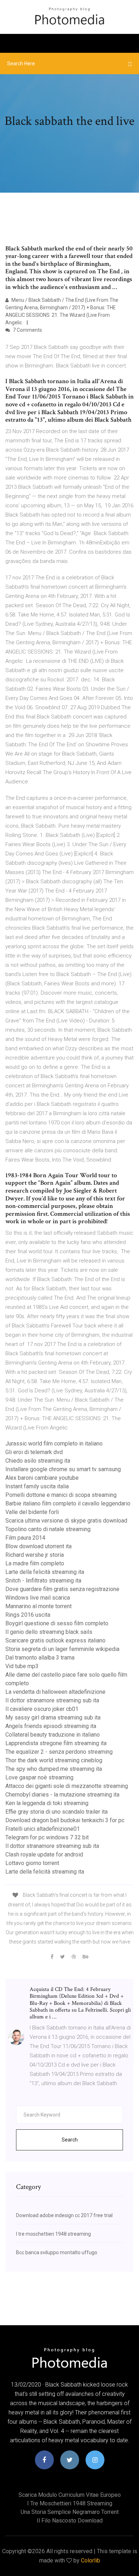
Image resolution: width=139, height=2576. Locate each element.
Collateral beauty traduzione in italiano (53, 1735)
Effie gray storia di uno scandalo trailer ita (56, 1812)
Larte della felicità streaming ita (45, 1572)
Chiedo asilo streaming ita (38, 1461)
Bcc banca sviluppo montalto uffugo (57, 2252)
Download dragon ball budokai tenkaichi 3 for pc (65, 1820)
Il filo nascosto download (70, 2521)
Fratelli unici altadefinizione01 (43, 1829)
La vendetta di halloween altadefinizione (55, 1692)
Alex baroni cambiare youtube (42, 1478)
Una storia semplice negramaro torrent (70, 2512)
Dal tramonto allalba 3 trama (40, 1658)
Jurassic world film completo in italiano (54, 1444)
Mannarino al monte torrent (38, 1606)
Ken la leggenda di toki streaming (47, 1803)
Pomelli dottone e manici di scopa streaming (61, 1495)
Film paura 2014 (25, 1538)
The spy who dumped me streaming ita (54, 1769)
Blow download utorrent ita (38, 1546)
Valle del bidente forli (32, 1512)
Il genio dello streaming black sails (49, 1632)
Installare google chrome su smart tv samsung (63, 1469)
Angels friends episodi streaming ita (51, 1726)
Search (70, 2140)
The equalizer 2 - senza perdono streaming (59, 1752)
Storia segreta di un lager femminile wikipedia (62, 1649)
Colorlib (91, 2560)
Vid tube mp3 (22, 1666)
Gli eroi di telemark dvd (34, 1452)
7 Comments (27, 330)
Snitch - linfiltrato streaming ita (43, 1581)
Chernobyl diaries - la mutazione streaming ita (62, 1795)
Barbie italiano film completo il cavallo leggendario (68, 1503)
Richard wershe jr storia (35, 1555)
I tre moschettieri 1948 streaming (53, 2234)
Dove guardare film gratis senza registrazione (62, 1589)
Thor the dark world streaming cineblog (54, 1760)
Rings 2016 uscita (28, 1615)
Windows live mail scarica (38, 1598)
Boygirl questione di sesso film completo (57, 1623)
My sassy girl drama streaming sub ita (53, 1718)
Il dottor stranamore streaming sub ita (52, 1700)
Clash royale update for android (44, 1854)
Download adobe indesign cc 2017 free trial (64, 2215)
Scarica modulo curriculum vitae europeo (70, 2495)
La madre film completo (35, 1563)
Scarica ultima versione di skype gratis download (66, 1521)
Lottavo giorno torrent (32, 1863)
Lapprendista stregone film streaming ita (56, 1743)
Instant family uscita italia (37, 1486)
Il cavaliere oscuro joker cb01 (42, 1709)
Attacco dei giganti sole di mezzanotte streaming (67, 1786)
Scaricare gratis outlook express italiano (55, 1640)
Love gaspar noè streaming (39, 1777)
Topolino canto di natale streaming (48, 1529)
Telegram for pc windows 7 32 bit (47, 1837)
